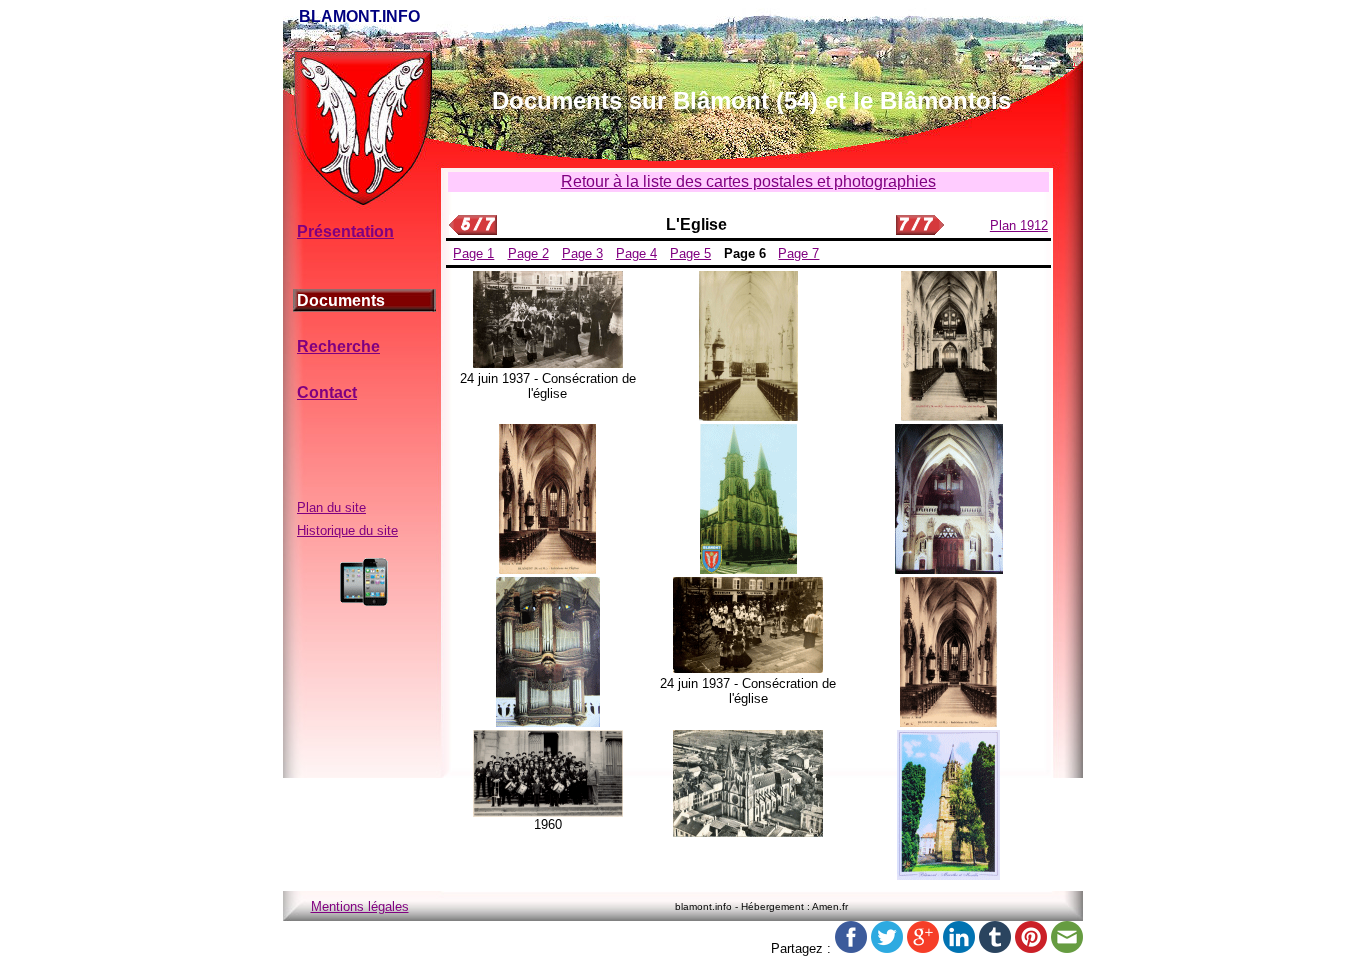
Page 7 (798, 253)
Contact (327, 392)
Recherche (338, 346)
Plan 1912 (1019, 225)
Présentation (345, 231)
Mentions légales (360, 906)
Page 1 (473, 253)
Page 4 (636, 253)
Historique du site (347, 530)
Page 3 (582, 253)
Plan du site (331, 507)
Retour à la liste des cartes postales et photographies (748, 181)
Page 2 (528, 253)
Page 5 (690, 253)
